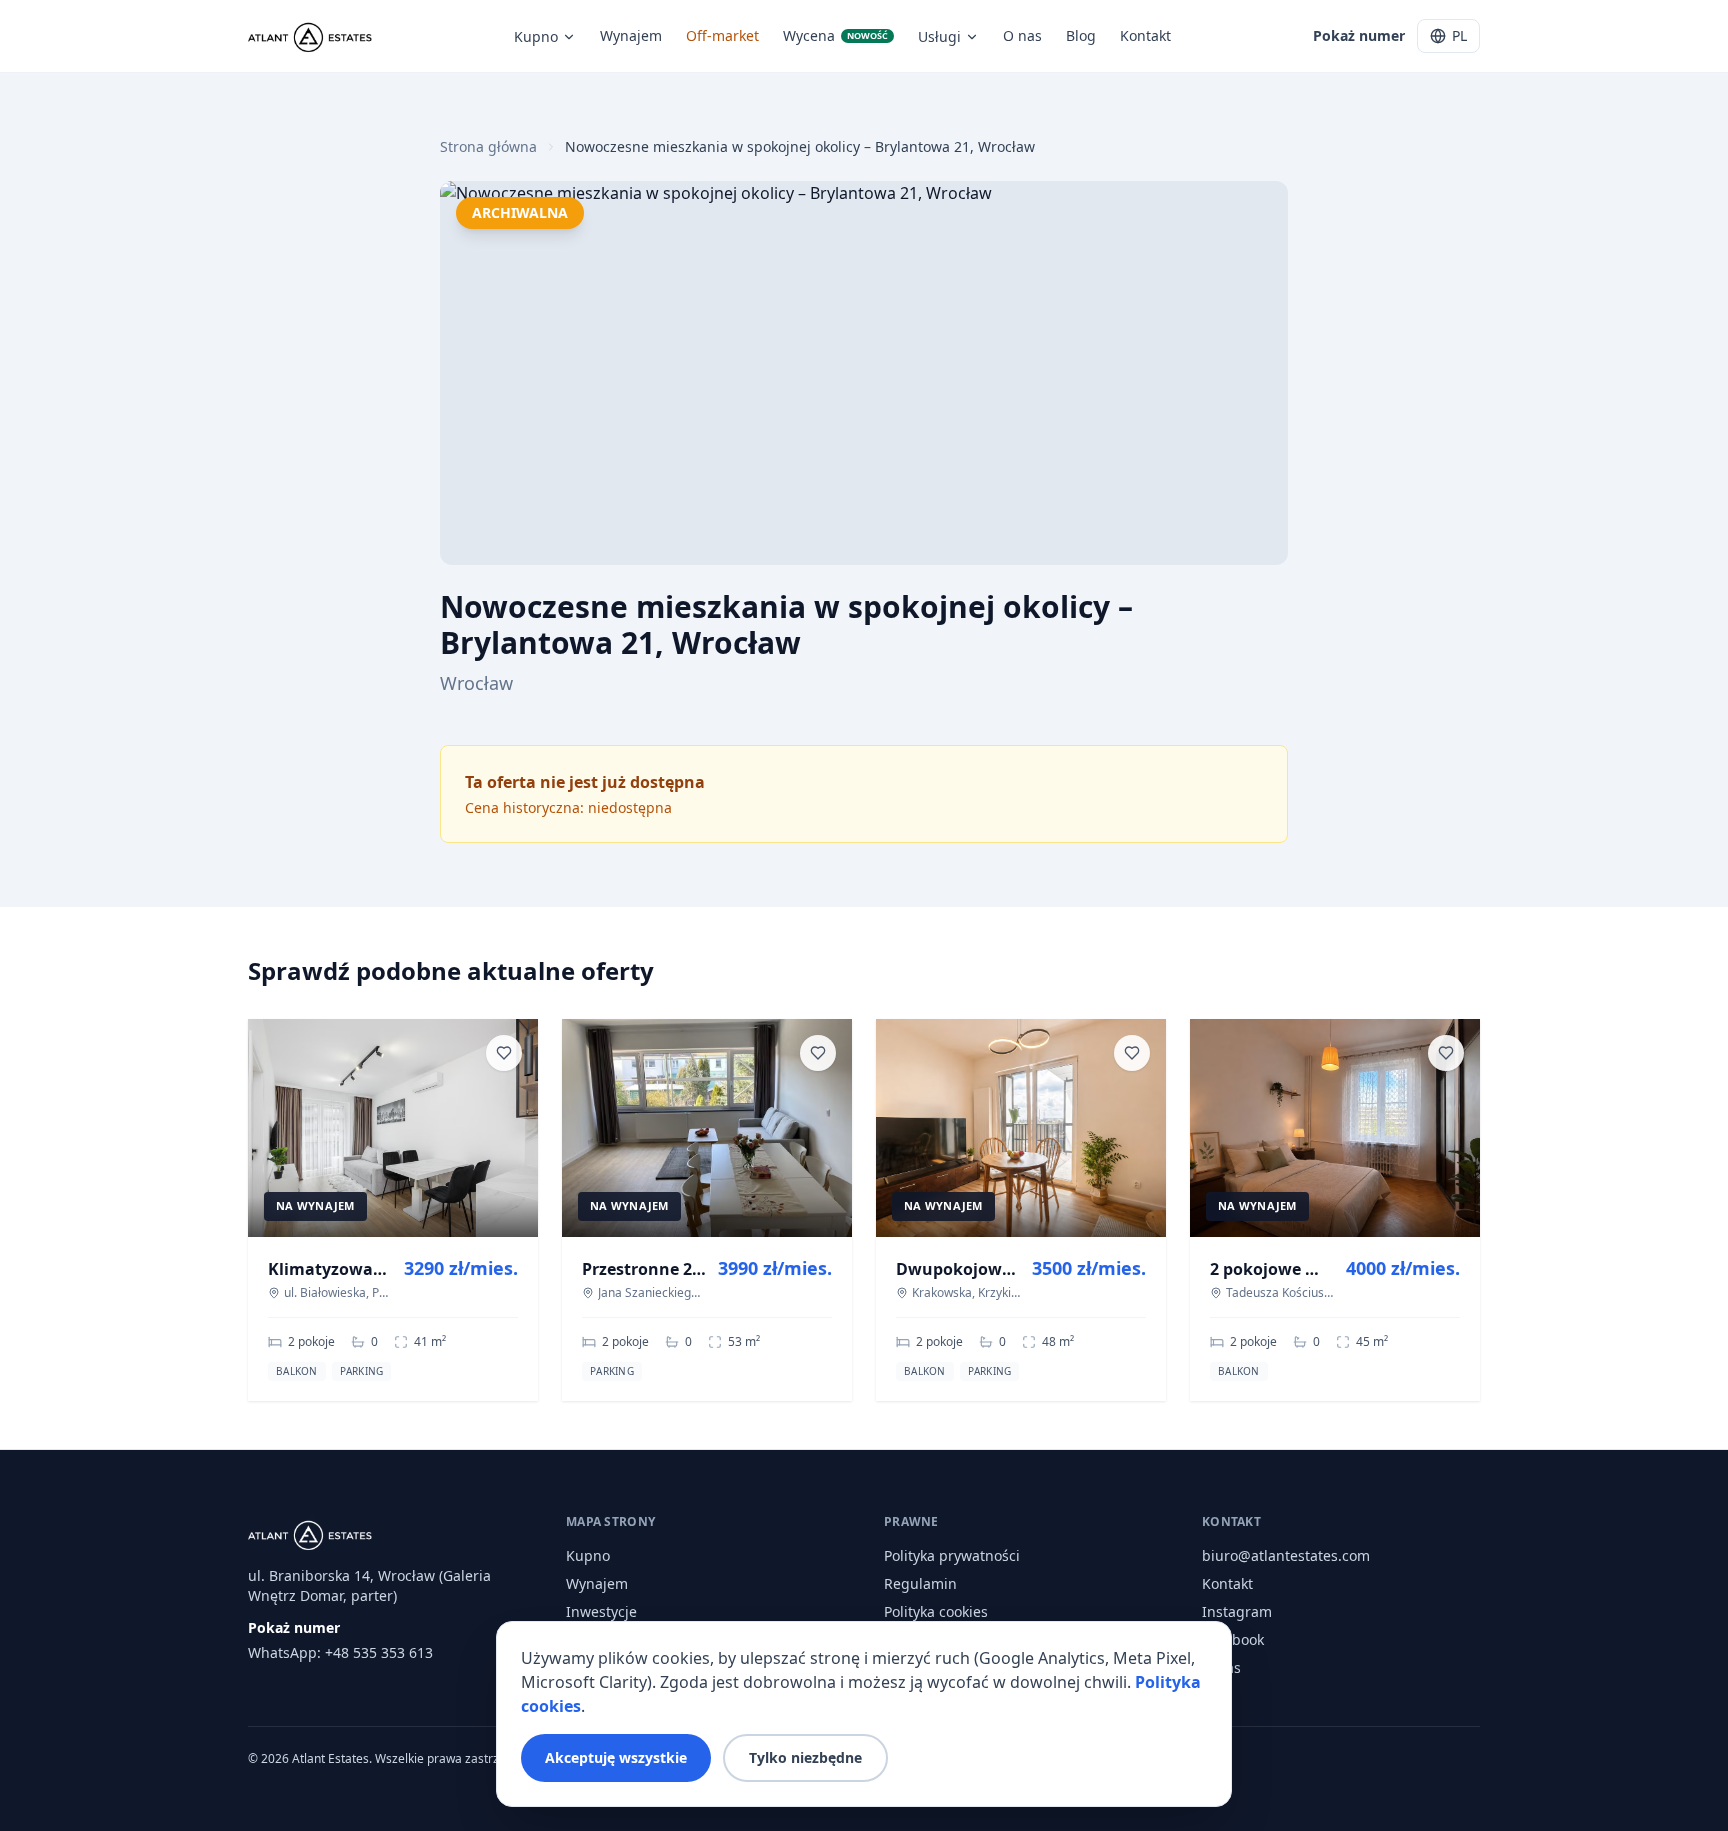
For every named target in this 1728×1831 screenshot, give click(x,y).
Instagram (1237, 1611)
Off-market (722, 35)
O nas (1022, 35)
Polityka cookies (936, 1611)
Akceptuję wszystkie (616, 1757)
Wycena (835, 35)
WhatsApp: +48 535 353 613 (340, 1652)
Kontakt (1145, 35)
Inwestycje (601, 1611)
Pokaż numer (1359, 35)
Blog (1081, 35)
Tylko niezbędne (805, 1757)
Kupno (536, 36)
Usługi (939, 36)
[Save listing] (504, 1053)
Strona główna (488, 146)
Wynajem (631, 35)
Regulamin (920, 1583)
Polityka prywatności (952, 1555)
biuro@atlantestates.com (1286, 1555)
